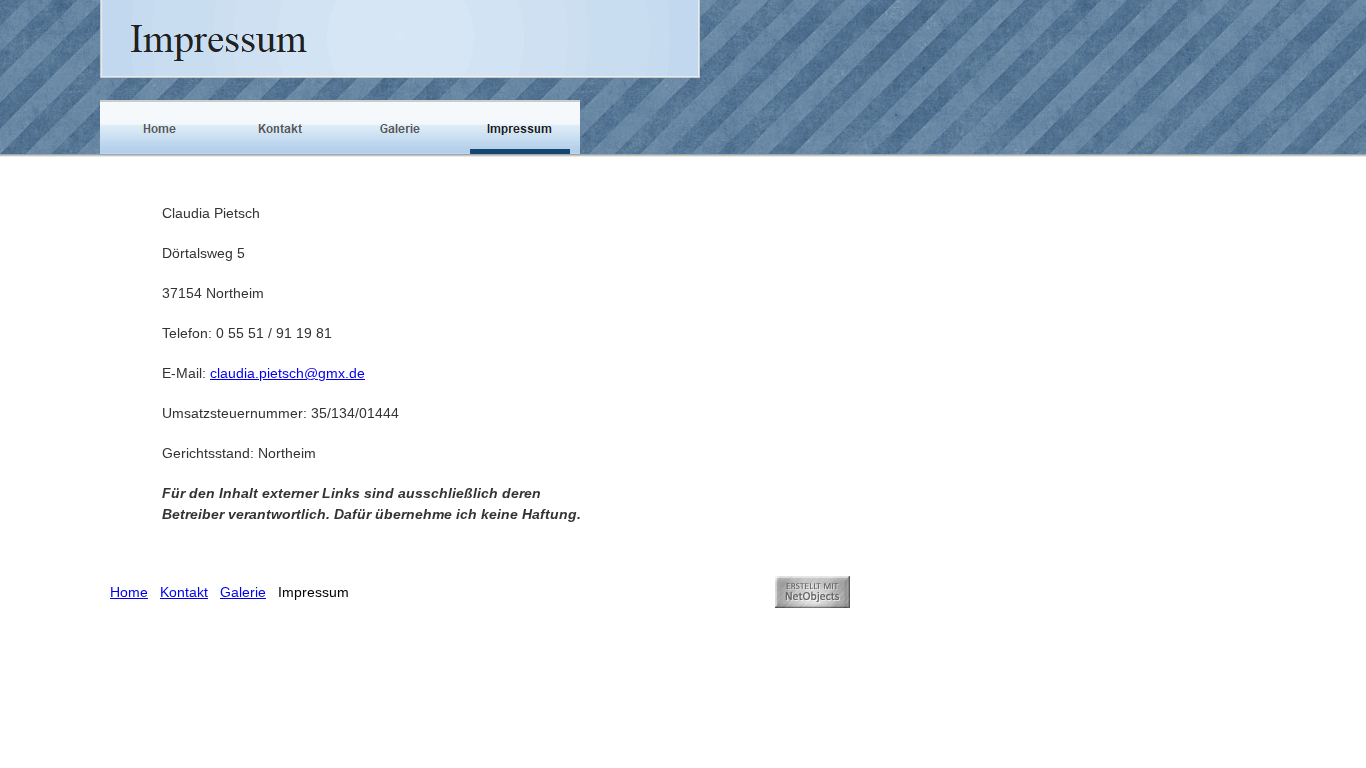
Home (129, 592)
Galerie (243, 592)
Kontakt (184, 592)
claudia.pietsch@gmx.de (287, 373)
